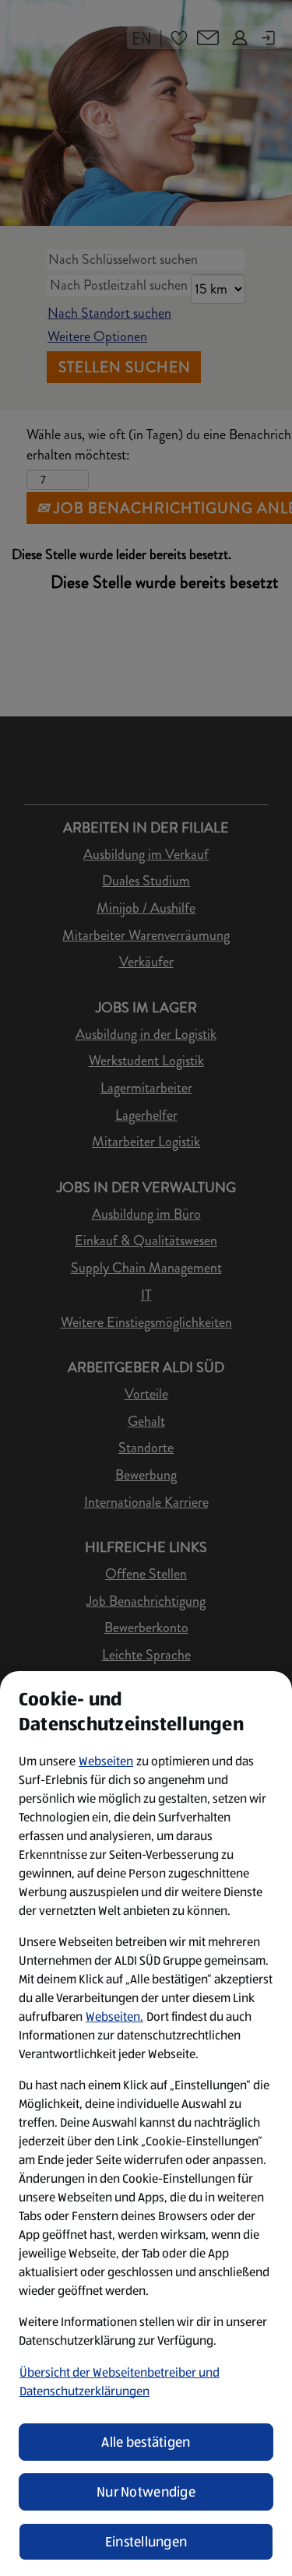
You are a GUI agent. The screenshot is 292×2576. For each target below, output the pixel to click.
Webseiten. (114, 2016)
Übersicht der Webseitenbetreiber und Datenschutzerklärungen (120, 2382)
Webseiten (106, 1761)
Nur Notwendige (146, 2492)
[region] (146, 2124)
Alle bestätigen (146, 2442)
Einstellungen (146, 2542)
